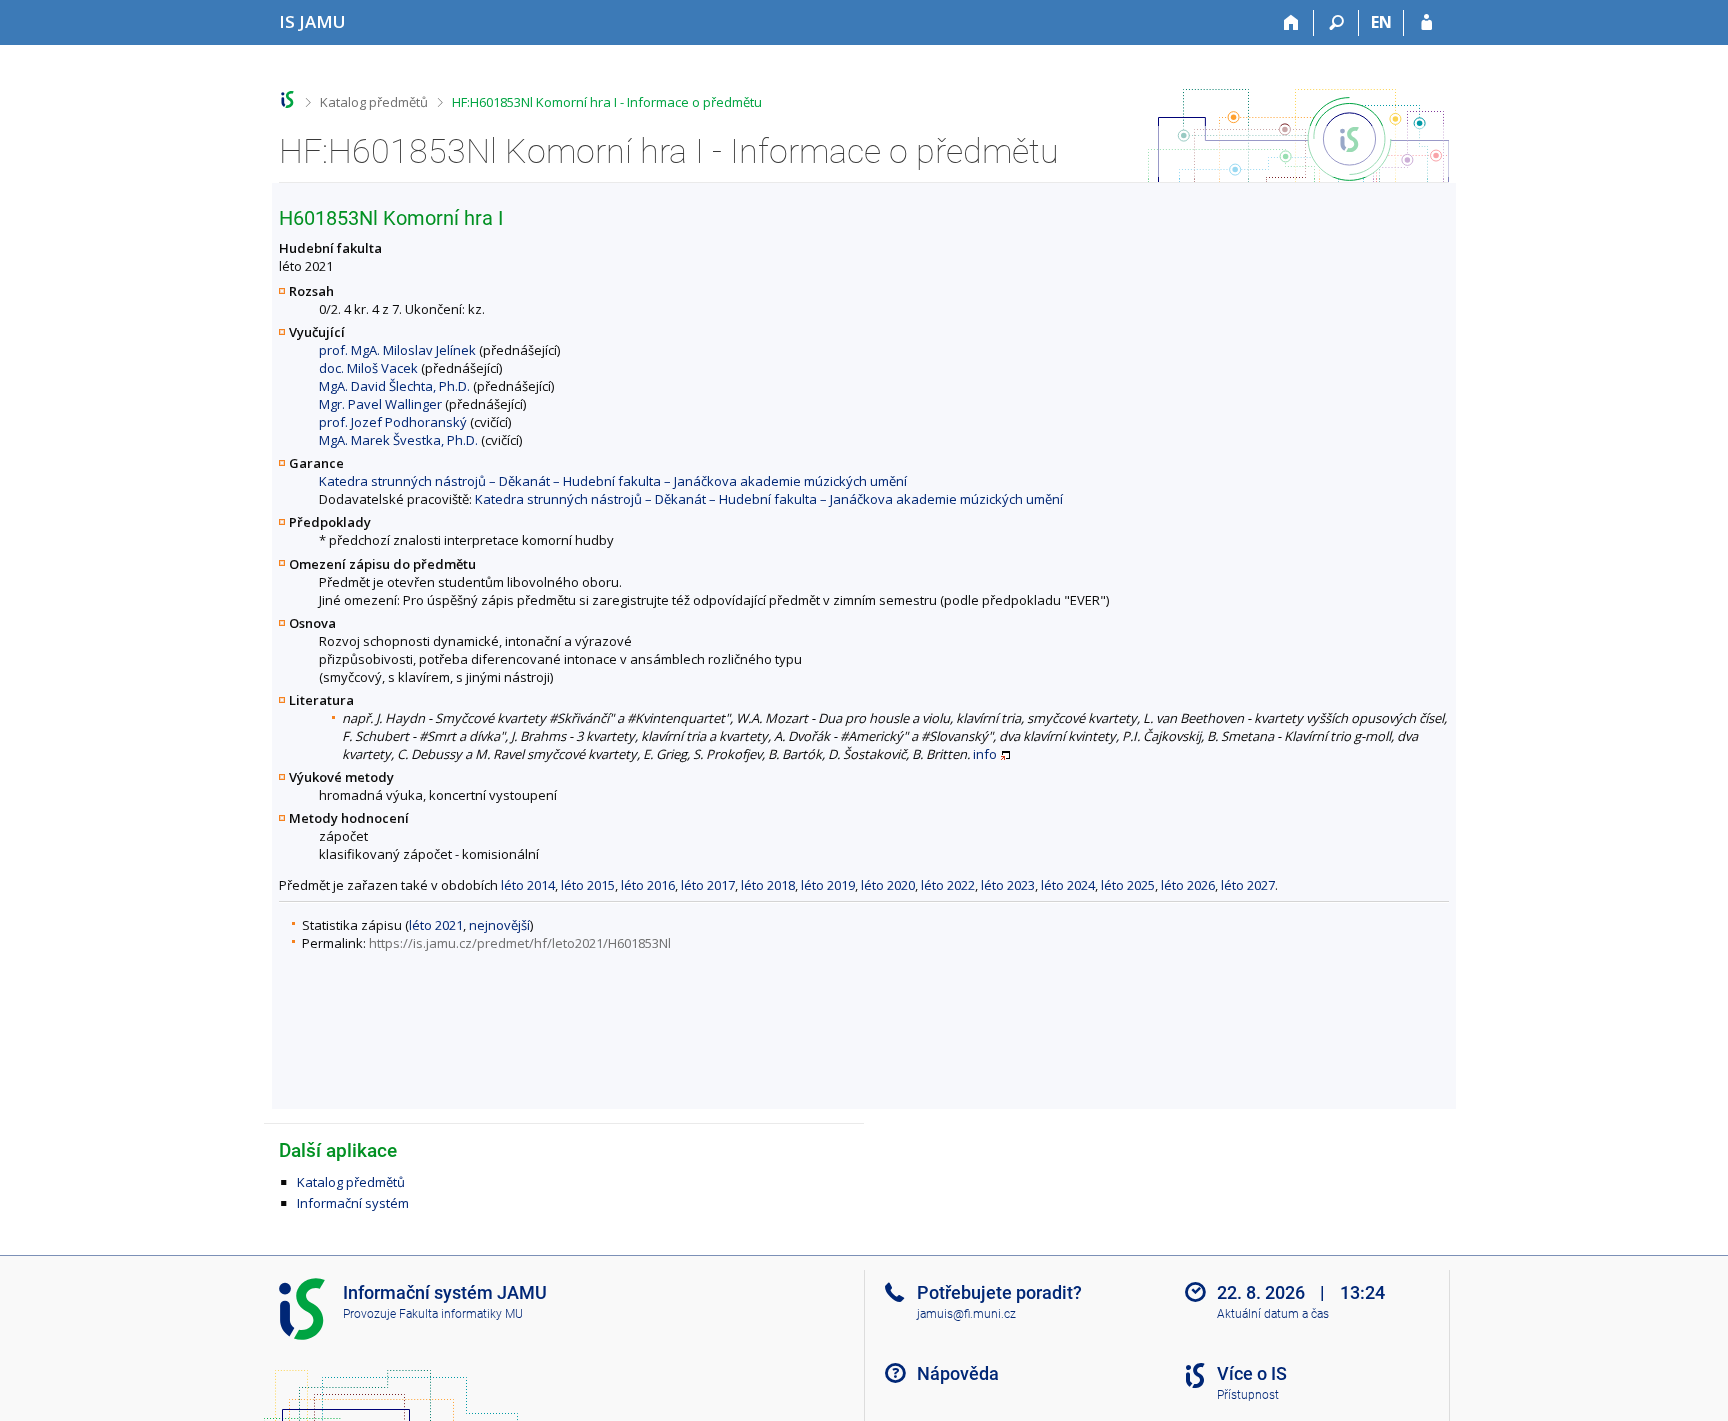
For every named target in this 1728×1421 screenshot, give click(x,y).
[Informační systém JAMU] (287, 99)
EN (1381, 22)
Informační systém (353, 1203)
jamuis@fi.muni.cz (966, 1314)
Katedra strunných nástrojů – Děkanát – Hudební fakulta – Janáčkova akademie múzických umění (613, 481)
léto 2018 (768, 885)
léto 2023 (1008, 885)
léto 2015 (588, 885)
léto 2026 (1188, 885)
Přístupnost (1248, 1395)
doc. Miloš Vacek (368, 368)
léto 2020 (888, 885)
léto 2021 (436, 925)
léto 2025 (1128, 885)
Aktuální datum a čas (1273, 1314)
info (985, 754)
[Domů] (1291, 23)
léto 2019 (828, 885)
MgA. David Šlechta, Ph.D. (394, 386)
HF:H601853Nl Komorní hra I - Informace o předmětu (607, 102)
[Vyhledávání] (1336, 23)
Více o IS (1252, 1373)
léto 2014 (528, 885)
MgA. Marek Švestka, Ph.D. (398, 440)
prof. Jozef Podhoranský (393, 422)
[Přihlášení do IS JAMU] (1426, 23)
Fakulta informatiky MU (461, 1314)
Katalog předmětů (374, 102)
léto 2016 (648, 885)
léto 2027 (1248, 885)
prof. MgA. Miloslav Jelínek (397, 350)
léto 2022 (948, 885)
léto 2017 (708, 885)
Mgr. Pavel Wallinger (380, 404)
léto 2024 (1068, 885)
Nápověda (958, 1373)
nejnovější (499, 925)
